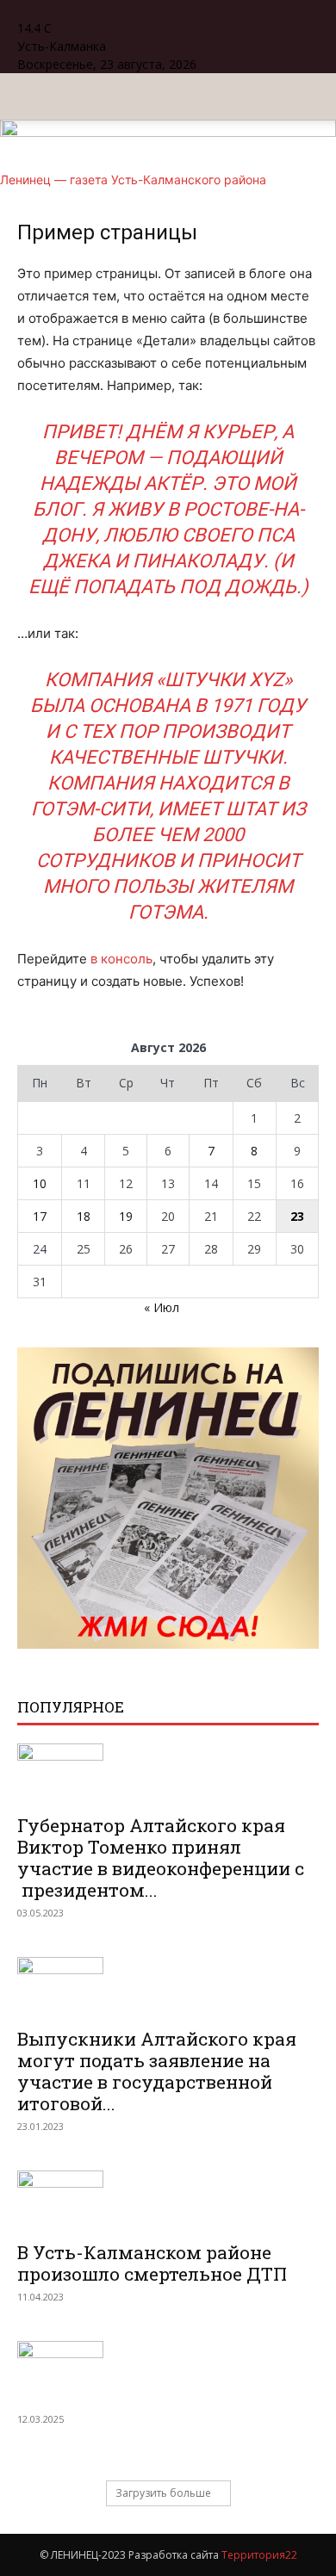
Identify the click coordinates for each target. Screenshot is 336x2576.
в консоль (121, 959)
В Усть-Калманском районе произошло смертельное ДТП (152, 2263)
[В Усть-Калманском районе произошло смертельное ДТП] (168, 2201)
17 (40, 1216)
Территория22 (259, 2555)
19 (126, 1216)
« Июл (162, 1307)
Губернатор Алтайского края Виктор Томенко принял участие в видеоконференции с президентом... (161, 1858)
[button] (29, 96)
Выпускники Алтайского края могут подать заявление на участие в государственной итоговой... (157, 2071)
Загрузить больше (163, 2493)
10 (40, 1183)
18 (84, 1216)
